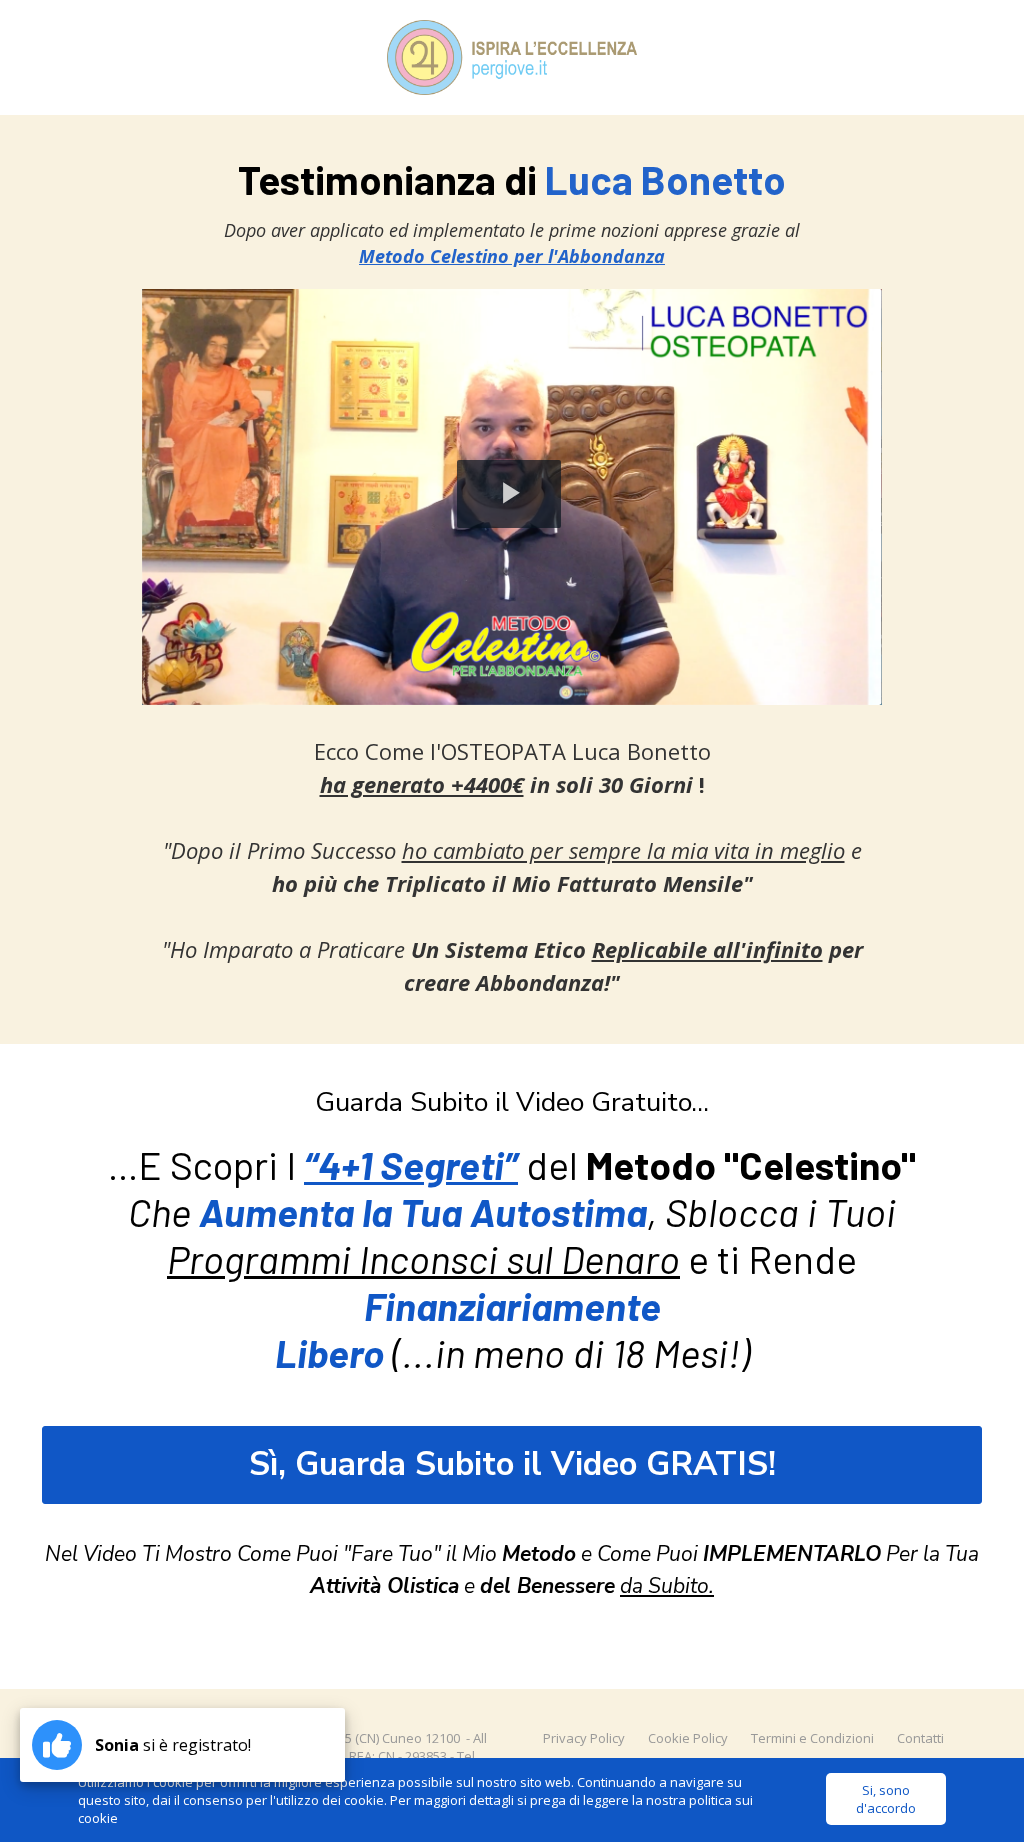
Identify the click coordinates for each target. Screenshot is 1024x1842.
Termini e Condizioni (812, 1738)
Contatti (920, 1738)
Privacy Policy (584, 1738)
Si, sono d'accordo (886, 1799)
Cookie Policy (688, 1738)
